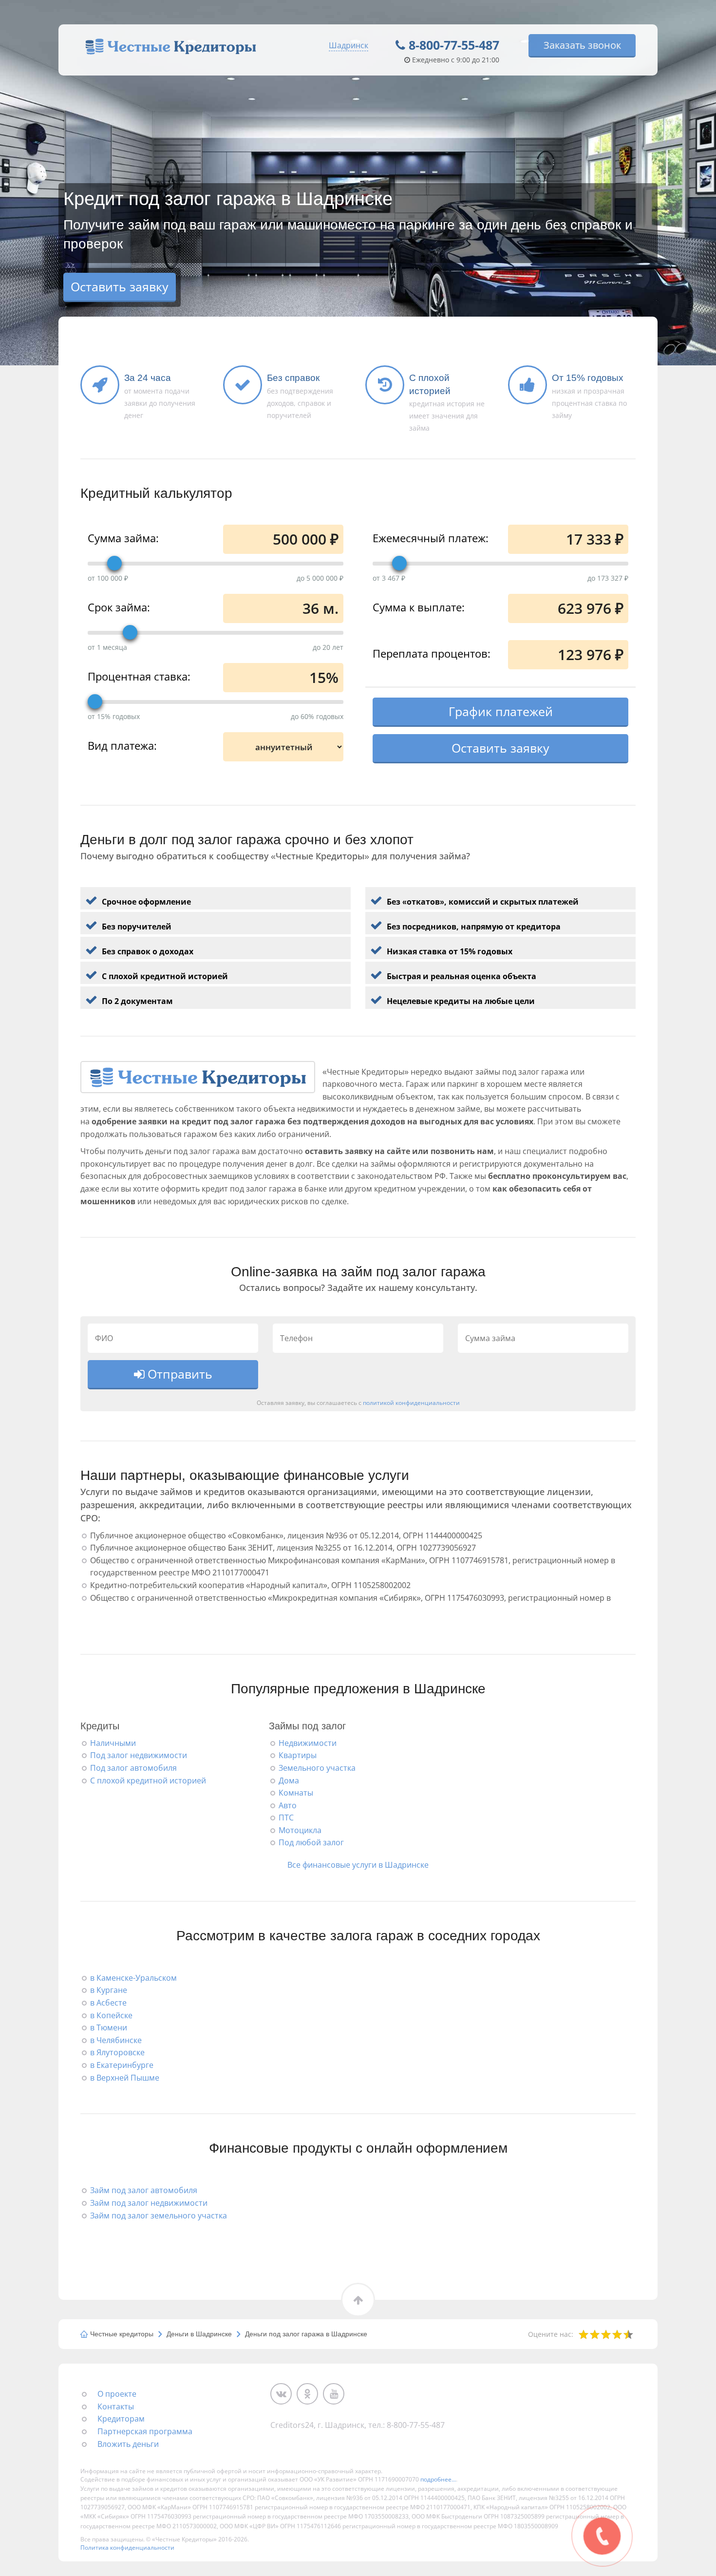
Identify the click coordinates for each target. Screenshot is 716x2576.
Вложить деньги (128, 2444)
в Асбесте (108, 2003)
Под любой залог (311, 1842)
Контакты (116, 2406)
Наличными (113, 1743)
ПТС (286, 1818)
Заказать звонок (582, 45)
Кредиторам (121, 2419)
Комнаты (296, 1793)
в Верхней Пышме (125, 2078)
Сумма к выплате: (419, 606)
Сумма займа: (123, 537)
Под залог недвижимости (139, 1755)
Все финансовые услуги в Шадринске (358, 1865)
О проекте (117, 2394)
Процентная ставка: (139, 676)
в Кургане (109, 1990)
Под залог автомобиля (133, 1768)
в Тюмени (109, 2027)
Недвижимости (308, 1743)
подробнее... (438, 2479)
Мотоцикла (300, 1830)
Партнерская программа (145, 2431)
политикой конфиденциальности (411, 1402)
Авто (288, 1805)
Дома (289, 1780)
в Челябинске (116, 2040)
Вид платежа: (122, 745)
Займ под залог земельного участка (159, 2216)
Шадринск (349, 45)
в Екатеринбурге (122, 2065)
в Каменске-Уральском (133, 1978)
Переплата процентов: (432, 653)
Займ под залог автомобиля (144, 2190)
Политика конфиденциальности (127, 2548)
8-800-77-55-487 (454, 45)
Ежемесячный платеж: (431, 537)
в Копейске (111, 2015)
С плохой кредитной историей (148, 1780)
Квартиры (298, 1755)
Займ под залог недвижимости (149, 2203)
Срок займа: (119, 606)
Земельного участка (317, 1768)
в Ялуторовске (117, 2052)
